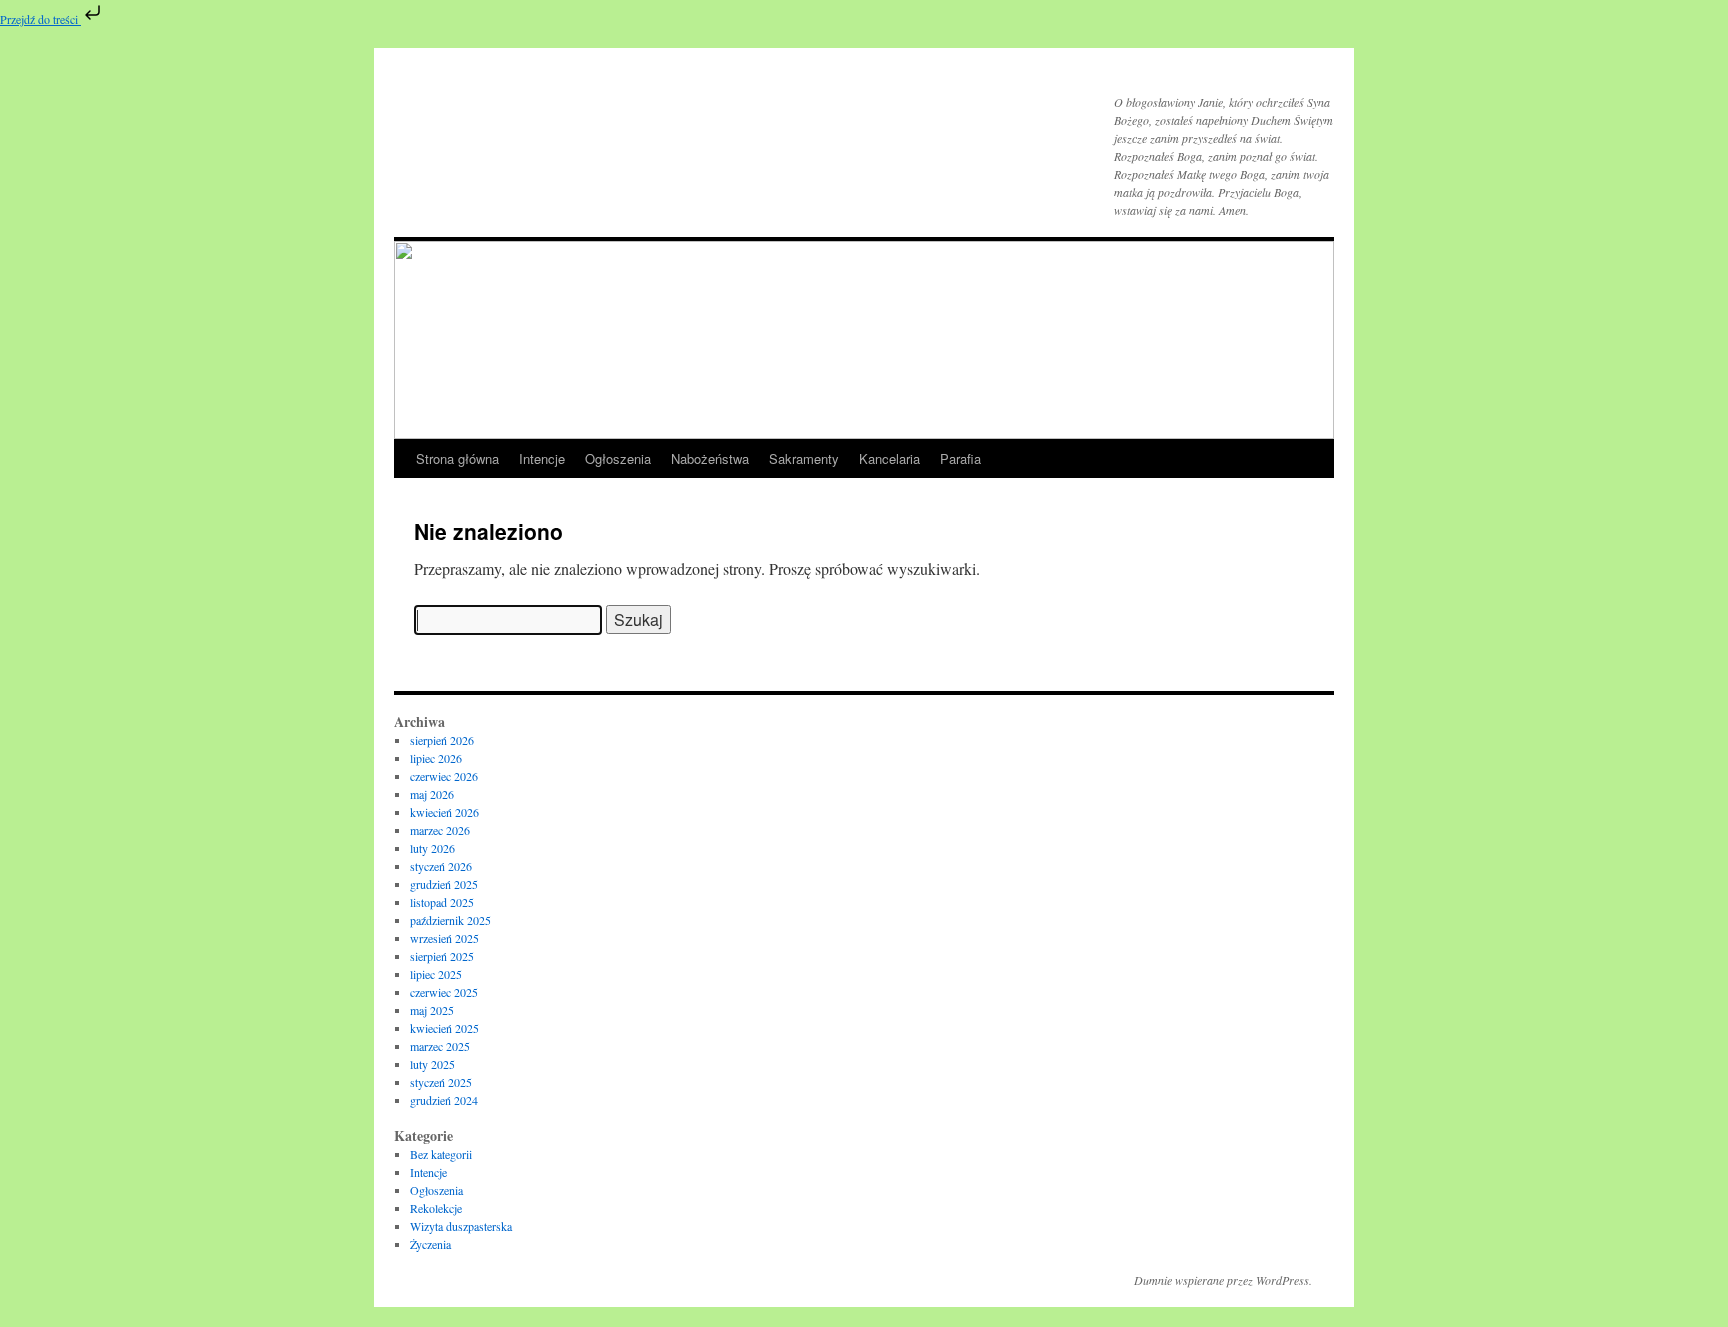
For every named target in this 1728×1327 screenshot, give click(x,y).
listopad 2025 (442, 902)
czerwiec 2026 (444, 776)
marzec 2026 (440, 830)
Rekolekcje (436, 1208)
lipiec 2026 (436, 758)
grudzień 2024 (444, 1100)
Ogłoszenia (618, 458)
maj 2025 (432, 1010)
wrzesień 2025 (444, 938)
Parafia (960, 458)
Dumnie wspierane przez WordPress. (1223, 1280)
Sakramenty (804, 458)
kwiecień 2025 (444, 1028)
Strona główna (457, 458)
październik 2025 (450, 920)
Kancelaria (889, 458)
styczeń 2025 (441, 1082)
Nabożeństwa (710, 458)
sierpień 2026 (442, 740)
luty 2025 (432, 1064)
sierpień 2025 (442, 956)
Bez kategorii (441, 1154)
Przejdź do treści (40, 19)
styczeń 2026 (441, 866)
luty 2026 (432, 848)
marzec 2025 (440, 1046)
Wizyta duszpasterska (461, 1226)
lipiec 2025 (436, 974)
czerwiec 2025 (444, 992)
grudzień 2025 (444, 884)
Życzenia (430, 1244)
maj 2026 (432, 794)
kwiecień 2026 (444, 812)
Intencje (542, 458)
